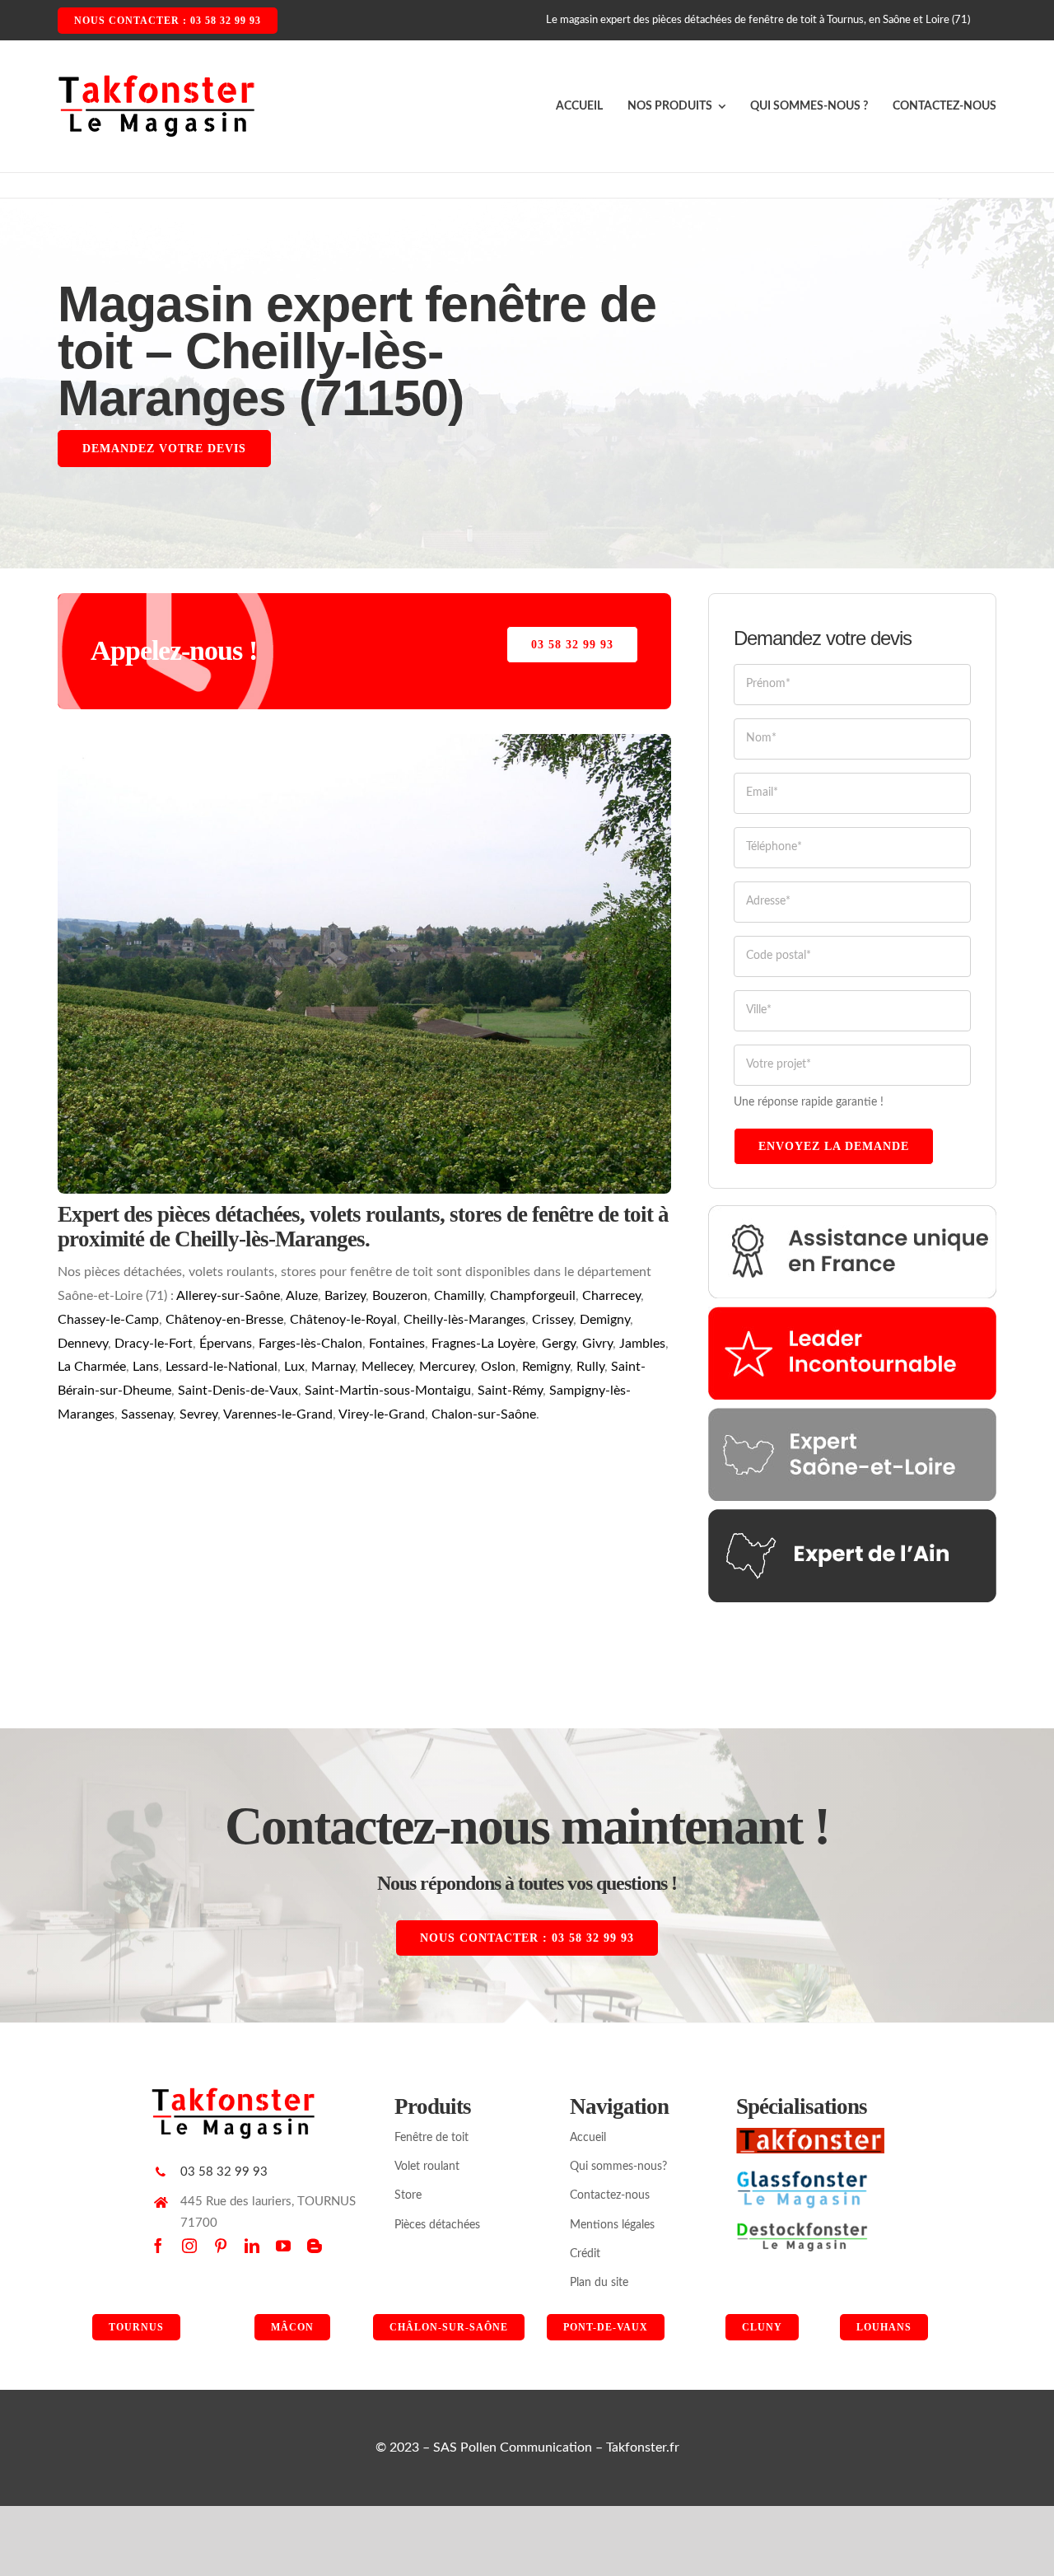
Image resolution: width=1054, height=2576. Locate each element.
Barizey (345, 1296)
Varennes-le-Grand (278, 1414)
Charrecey (611, 1296)
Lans (146, 1367)
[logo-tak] (810, 2134)
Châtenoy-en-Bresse (224, 1320)
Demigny (605, 1320)
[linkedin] (252, 2246)
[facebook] (158, 2246)
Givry (597, 1344)
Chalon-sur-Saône (484, 1414)
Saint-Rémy (510, 1391)
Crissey (553, 1320)
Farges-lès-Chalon (310, 1344)
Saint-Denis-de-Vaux (238, 1391)
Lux (294, 1367)
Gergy (559, 1344)
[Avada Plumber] (156, 80)
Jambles (642, 1344)
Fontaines (397, 1344)
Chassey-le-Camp (108, 1320)
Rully (590, 1367)
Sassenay (147, 1414)
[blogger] (315, 2246)
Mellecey (387, 1367)
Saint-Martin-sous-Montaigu (388, 1391)
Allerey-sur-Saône (228, 1296)
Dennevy (83, 1344)
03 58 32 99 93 (224, 2172)
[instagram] (189, 2246)
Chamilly (459, 1296)
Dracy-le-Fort (154, 1344)
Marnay (333, 1367)
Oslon (498, 1367)
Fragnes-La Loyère (483, 1344)
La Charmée (92, 1367)
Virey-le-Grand (382, 1414)
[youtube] (283, 2246)
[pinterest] (221, 2246)
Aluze (302, 1296)
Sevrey (198, 1414)
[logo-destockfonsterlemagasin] (802, 2228)
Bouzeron (400, 1296)
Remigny (546, 1367)
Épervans (226, 1344)
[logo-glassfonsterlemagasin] (802, 2176)
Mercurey (447, 1367)
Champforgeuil (533, 1296)
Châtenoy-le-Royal (343, 1320)
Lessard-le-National (222, 1367)
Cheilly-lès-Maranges (464, 1320)
